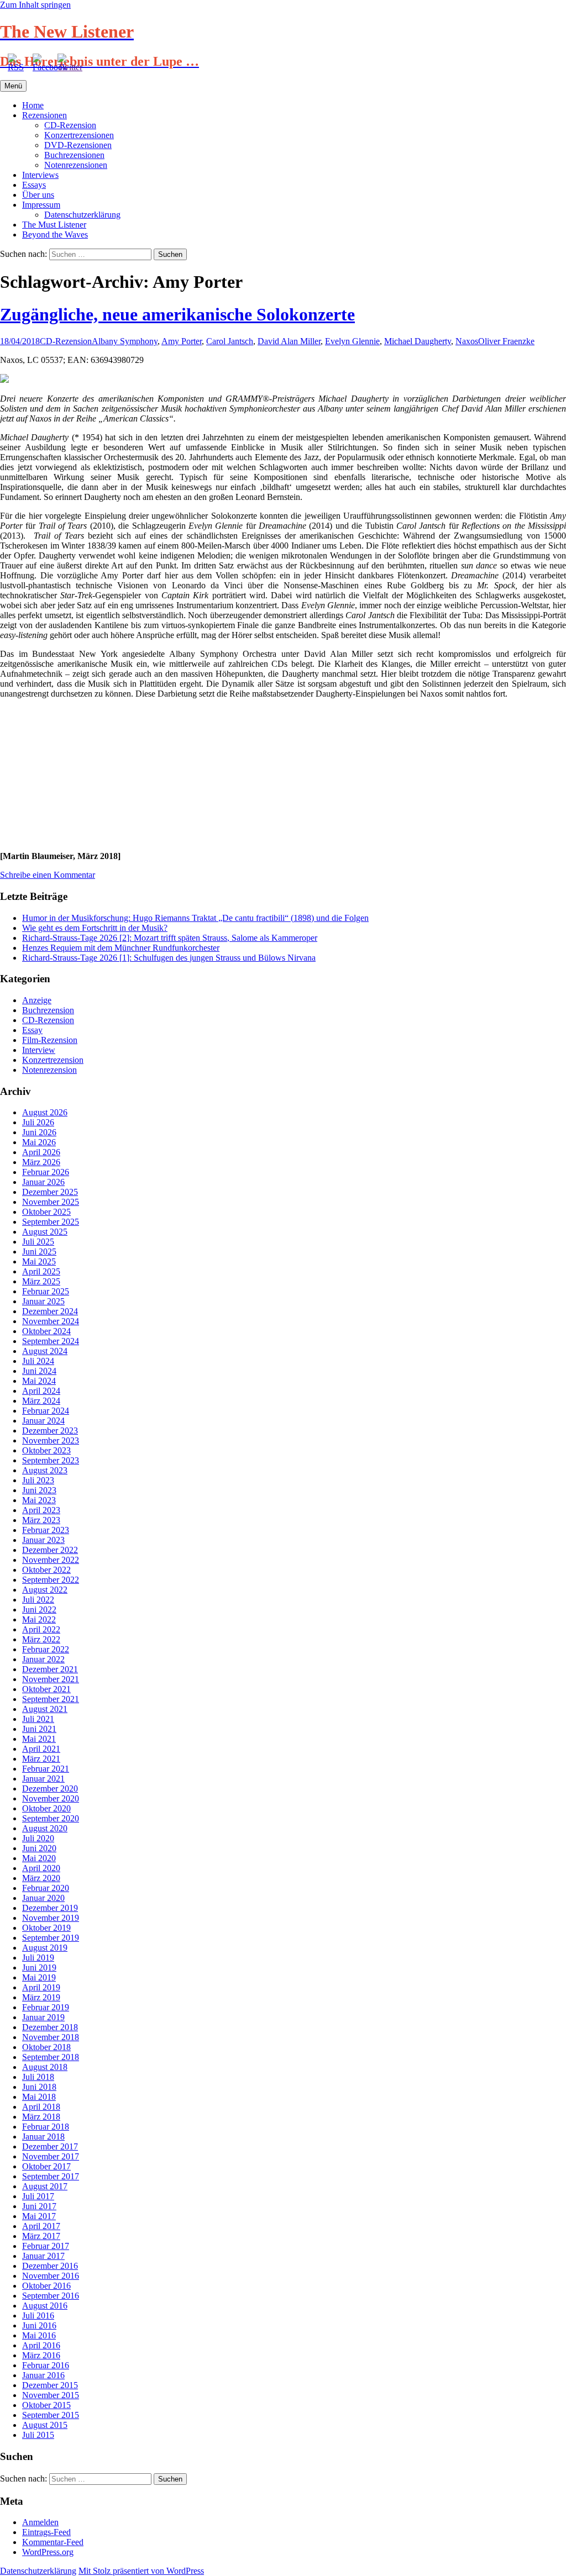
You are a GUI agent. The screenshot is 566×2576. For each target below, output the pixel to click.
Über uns (38, 195)
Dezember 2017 (50, 2146)
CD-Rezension (70, 125)
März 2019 (41, 1997)
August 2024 (45, 1351)
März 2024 (41, 1401)
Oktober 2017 (46, 2166)
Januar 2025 (43, 1301)
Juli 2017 (38, 2196)
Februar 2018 (46, 2127)
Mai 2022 (39, 1619)
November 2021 (51, 1679)
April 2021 (41, 1749)
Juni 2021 (39, 1729)
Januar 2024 (43, 1421)
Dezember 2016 (50, 2266)
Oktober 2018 (46, 2047)
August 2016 (45, 2306)
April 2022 (41, 1629)
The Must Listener (54, 225)
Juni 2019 (39, 1967)
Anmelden (40, 2522)
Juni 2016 (39, 2325)
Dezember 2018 (50, 2027)
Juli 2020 (38, 1838)
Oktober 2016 (46, 2286)
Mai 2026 (39, 1142)
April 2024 (41, 1391)
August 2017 (45, 2186)
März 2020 (41, 1878)
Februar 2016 (46, 2365)
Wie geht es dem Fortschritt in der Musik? (95, 928)
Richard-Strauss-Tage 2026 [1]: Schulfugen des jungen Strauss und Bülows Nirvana (169, 958)
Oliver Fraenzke (506, 341)
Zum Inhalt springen (35, 5)
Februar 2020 (46, 1888)
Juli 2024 (38, 1361)
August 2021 (45, 1709)
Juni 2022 (39, 1610)
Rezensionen (44, 115)
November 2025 (51, 1202)
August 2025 (45, 1232)
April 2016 (41, 2345)
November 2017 (51, 2156)
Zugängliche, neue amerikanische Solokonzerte (177, 314)
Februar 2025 (46, 1291)
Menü (13, 86)
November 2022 (51, 1560)
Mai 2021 (39, 1739)
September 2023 (51, 1460)
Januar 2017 (43, 2256)
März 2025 (41, 1281)
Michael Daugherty (418, 341)
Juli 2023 (38, 1480)
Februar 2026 (46, 1172)
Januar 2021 (43, 1779)
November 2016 (51, 2276)
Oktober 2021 (46, 1689)
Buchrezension (48, 1010)
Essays (34, 185)
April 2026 (41, 1152)
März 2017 (41, 2236)
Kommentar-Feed (53, 2542)
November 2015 (51, 2395)
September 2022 (51, 1580)
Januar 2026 (43, 1182)
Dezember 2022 (50, 1550)
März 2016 (41, 2355)
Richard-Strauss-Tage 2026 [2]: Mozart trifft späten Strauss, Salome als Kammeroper (170, 938)
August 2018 (45, 2067)
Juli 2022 (38, 1600)
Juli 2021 (38, 1719)
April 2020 (41, 1868)
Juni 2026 (39, 1132)
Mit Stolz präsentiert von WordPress (141, 2571)
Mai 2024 (39, 1381)
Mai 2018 (39, 2097)
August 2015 (45, 2425)
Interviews (40, 175)
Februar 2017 (46, 2246)
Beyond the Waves (55, 235)
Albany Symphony (125, 341)
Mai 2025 (39, 1261)
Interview (39, 1050)
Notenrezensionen (76, 165)
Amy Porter (182, 341)
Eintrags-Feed (46, 2532)
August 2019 (45, 1948)
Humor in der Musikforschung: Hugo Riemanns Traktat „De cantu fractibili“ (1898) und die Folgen (195, 918)
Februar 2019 (46, 2007)
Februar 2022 (46, 1649)
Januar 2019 (43, 2017)
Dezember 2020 (50, 1789)
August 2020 (45, 1828)
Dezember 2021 (50, 1669)
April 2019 (41, 1987)
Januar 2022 (43, 1659)
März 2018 (41, 2117)
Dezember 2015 (50, 2385)
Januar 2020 (43, 1898)
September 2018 (51, 2057)
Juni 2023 (39, 1490)
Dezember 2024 (50, 1311)
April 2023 (41, 1510)
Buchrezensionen (74, 155)
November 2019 (51, 1918)
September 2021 (51, 1699)
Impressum (41, 205)
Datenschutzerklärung (82, 215)
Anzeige (37, 1000)
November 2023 (51, 1440)
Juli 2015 (38, 2435)
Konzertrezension (53, 1060)
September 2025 (51, 1222)
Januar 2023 (43, 1540)
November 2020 (51, 1798)
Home (33, 105)
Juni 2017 (39, 2206)
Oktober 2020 (46, 1808)
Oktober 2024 (46, 1331)
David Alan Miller (289, 341)
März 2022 (41, 1639)
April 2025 (41, 1271)
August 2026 (45, 1112)
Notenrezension (49, 1070)
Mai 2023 (39, 1500)
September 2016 (51, 2296)
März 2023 (41, 1520)
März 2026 (41, 1162)
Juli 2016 (38, 2316)
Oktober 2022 (46, 1570)
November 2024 (51, 1321)
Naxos (467, 341)
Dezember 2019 (50, 1908)
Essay (32, 1030)
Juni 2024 (39, 1371)
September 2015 (51, 2415)
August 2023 (45, 1470)
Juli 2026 (38, 1122)
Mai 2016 (39, 2335)
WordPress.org (48, 2552)
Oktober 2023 (46, 1450)
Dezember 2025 (50, 1192)
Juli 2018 (38, 2077)
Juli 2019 (38, 1958)
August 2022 (45, 1590)
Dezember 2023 (50, 1431)
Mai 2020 (39, 1858)
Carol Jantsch (230, 341)
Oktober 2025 (46, 1212)
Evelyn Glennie (352, 341)
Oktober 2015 (46, 2405)
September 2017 (51, 2176)
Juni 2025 (39, 1252)
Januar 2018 (43, 2137)
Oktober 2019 (46, 1928)
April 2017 (41, 2226)
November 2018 (51, 2037)
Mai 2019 (39, 1977)
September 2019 (51, 1938)
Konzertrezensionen (79, 135)
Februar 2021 (46, 1769)
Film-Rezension (50, 1040)
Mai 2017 (39, 2216)
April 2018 (41, 2107)
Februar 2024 (46, 1411)
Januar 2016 (43, 2375)
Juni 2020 (39, 1848)
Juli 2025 (38, 1242)
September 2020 (51, 1818)
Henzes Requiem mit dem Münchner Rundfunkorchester (121, 948)
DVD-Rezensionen (78, 145)
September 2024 (51, 1341)
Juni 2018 (39, 2087)
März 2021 (41, 1759)
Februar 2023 (46, 1530)
